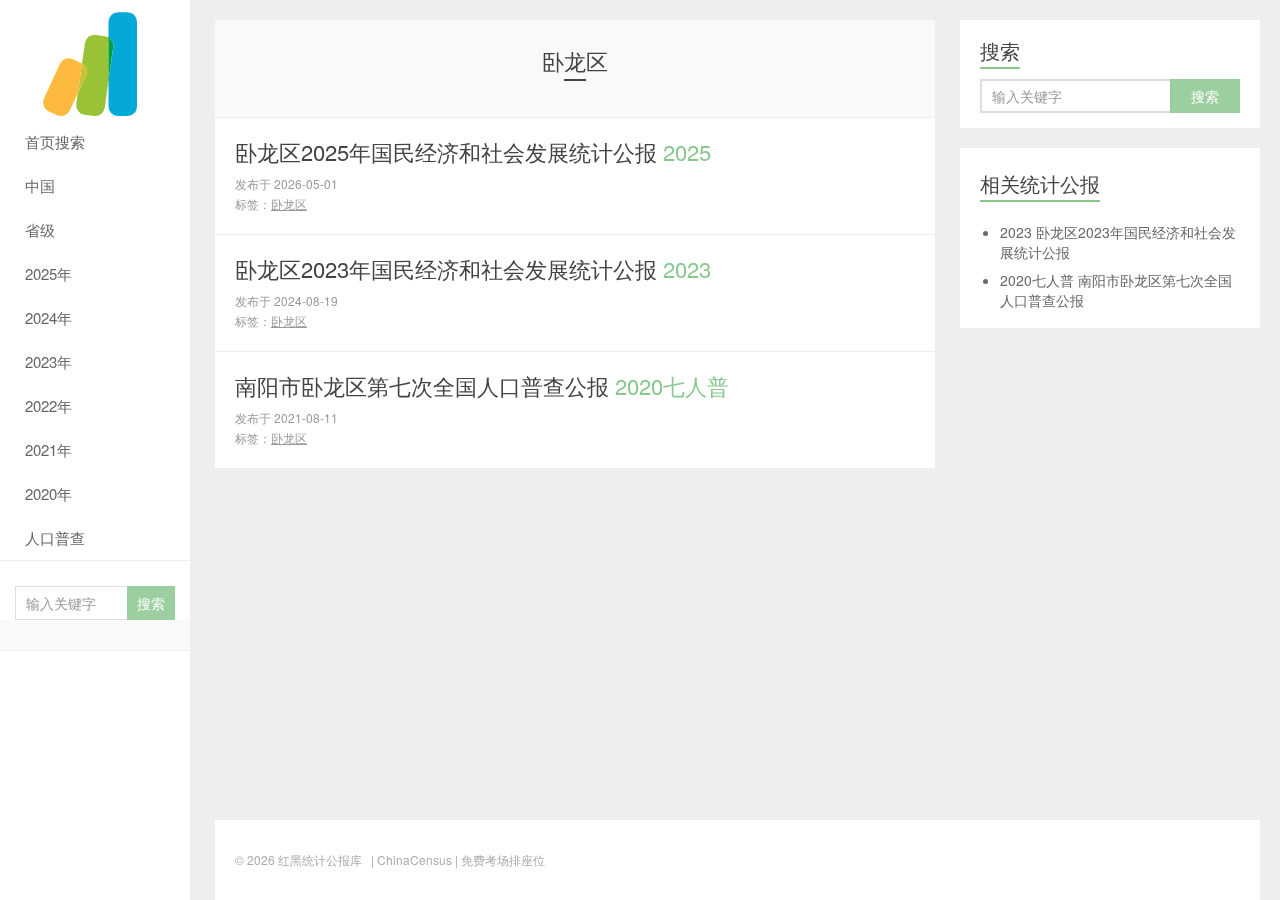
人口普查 (55, 537)
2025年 (48, 273)
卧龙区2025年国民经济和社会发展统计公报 (473, 151)
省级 (40, 229)
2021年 (48, 449)
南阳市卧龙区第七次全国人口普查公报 (482, 385)
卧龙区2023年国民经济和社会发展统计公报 (473, 268)
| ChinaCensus (411, 859)
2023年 (48, 361)
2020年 (48, 493)
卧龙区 (289, 203)
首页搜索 (55, 141)
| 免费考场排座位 (498, 859)
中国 (40, 185)
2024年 (48, 317)
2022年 (48, 405)
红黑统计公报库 (95, 60)
